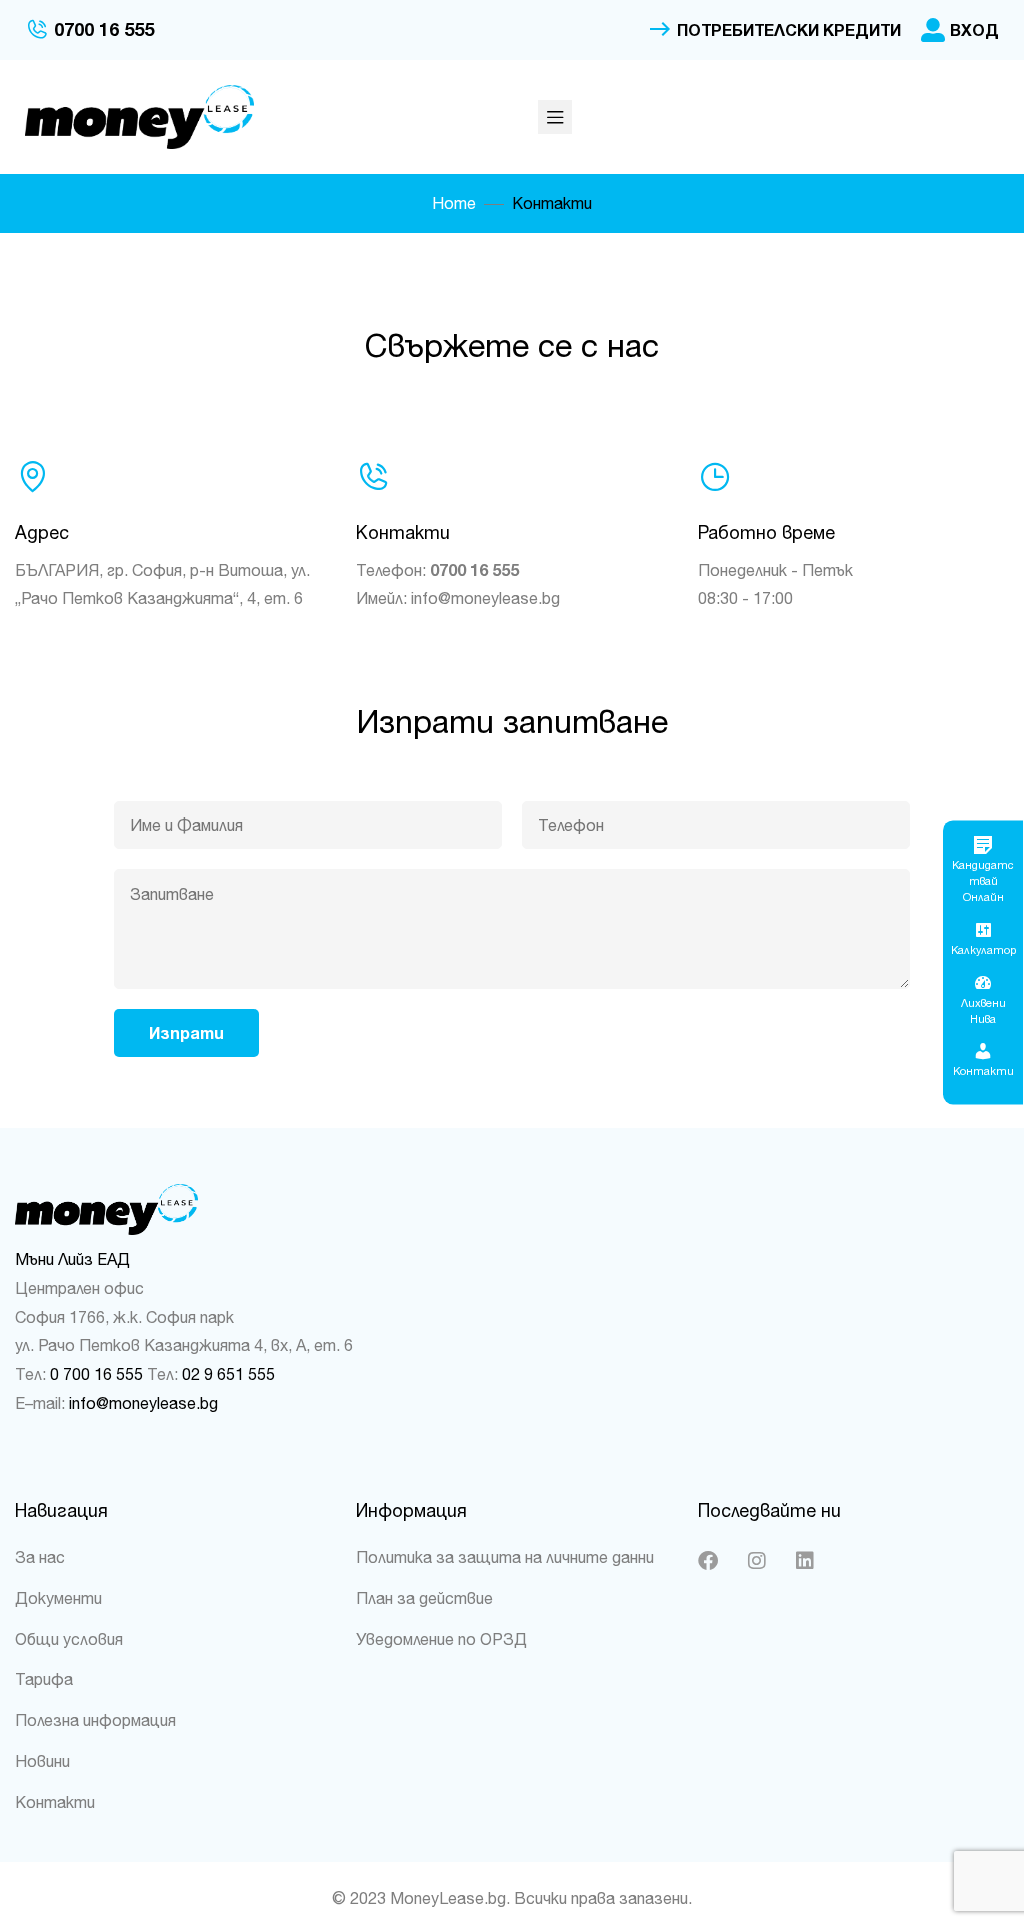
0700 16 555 (104, 29)
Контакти (55, 1802)
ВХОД (974, 30)
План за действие (424, 1598)
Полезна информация (95, 1720)
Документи (58, 1598)
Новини (42, 1761)
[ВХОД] (933, 30)
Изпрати (186, 1033)
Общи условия (69, 1639)
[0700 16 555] (37, 30)
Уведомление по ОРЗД (441, 1639)
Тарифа (44, 1679)
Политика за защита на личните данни (505, 1557)
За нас (40, 1557)
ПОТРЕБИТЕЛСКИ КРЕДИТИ (789, 30)
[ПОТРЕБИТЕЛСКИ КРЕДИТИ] (660, 30)
